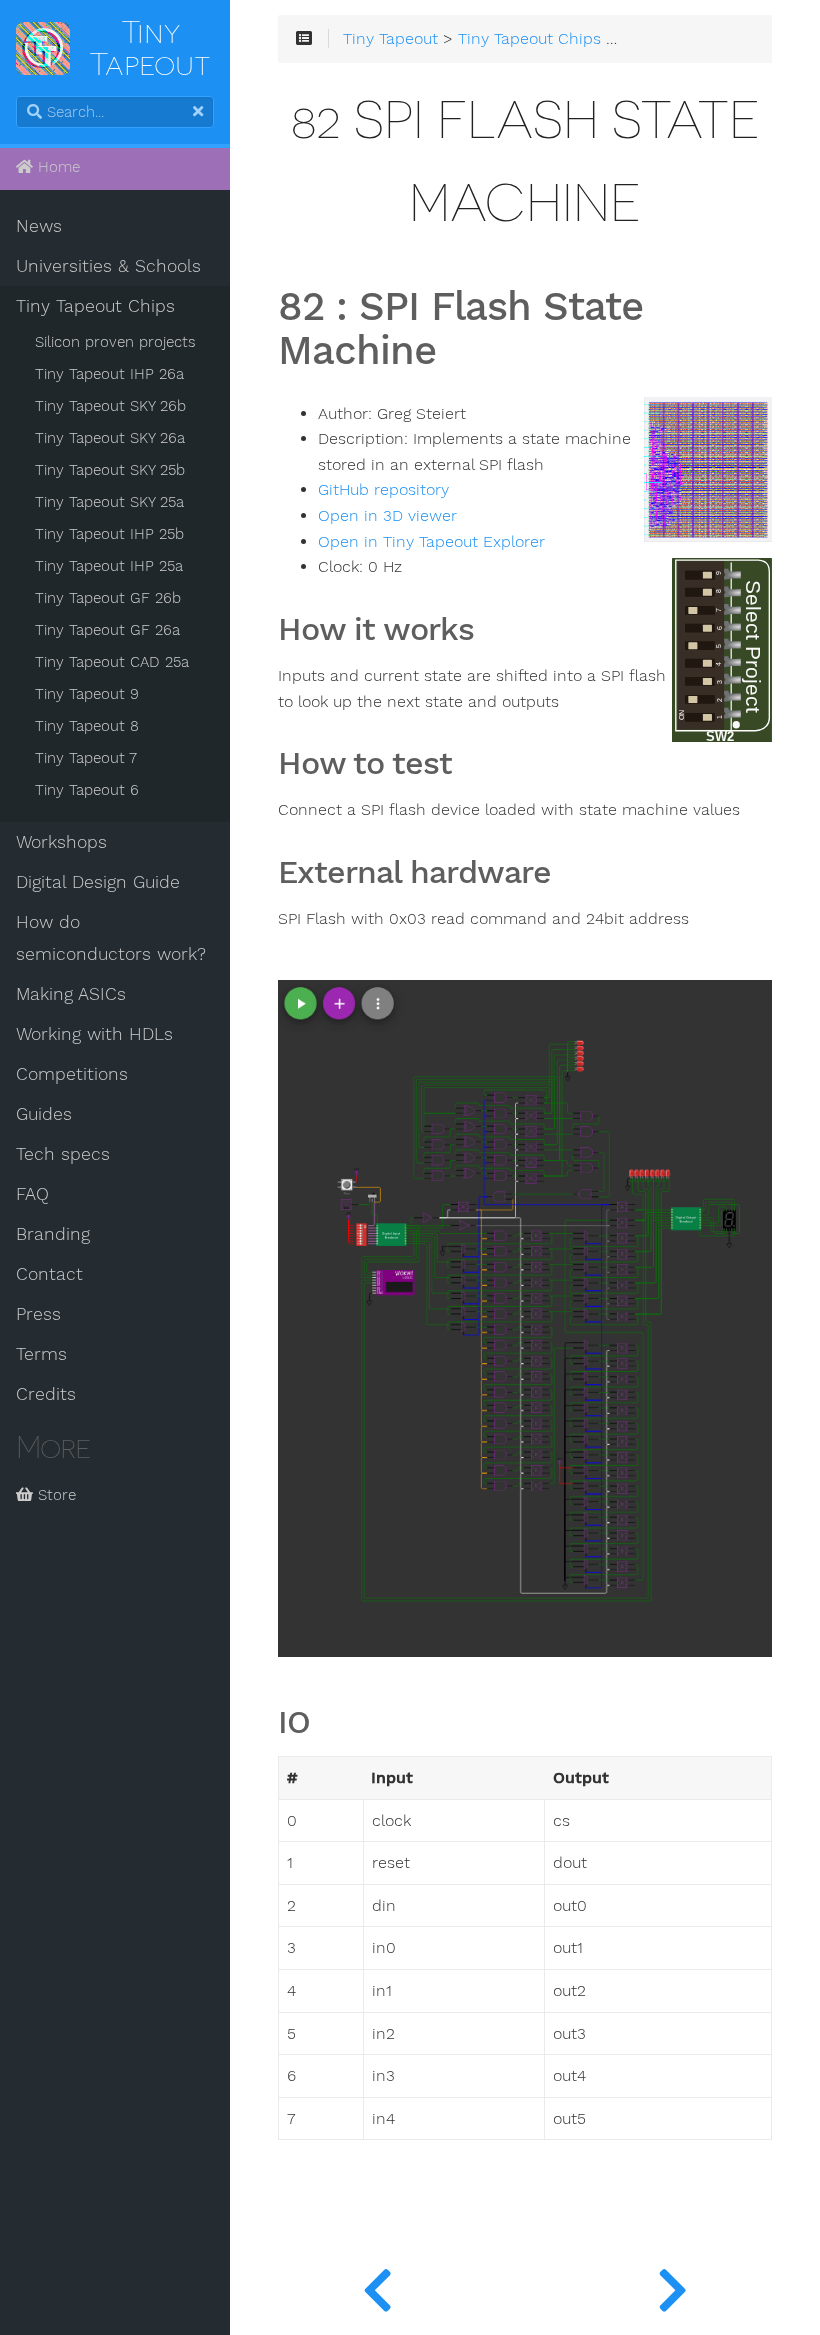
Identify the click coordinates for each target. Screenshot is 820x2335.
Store (54, 1495)
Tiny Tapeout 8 (87, 726)
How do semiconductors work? (111, 938)
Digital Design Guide (98, 882)
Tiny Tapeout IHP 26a (109, 374)
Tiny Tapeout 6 (87, 790)
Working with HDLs (94, 1034)
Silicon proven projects (115, 342)
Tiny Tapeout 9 (87, 694)
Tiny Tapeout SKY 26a (110, 438)
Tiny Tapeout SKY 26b (110, 406)
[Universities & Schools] (377, 2285)
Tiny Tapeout (390, 39)
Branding (53, 1234)
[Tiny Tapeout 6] (672, 2285)
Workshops (61, 842)
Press (38, 1314)
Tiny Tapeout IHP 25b (109, 534)
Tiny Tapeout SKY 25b (110, 470)
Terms (41, 1354)
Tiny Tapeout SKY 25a (109, 502)
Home (56, 167)
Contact (49, 1274)
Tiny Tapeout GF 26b (108, 598)
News (39, 226)
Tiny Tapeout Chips (95, 306)
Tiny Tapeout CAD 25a (112, 662)
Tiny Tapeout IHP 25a (109, 566)
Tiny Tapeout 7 (86, 758)
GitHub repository (383, 490)
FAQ (32, 1194)
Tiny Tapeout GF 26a (107, 630)
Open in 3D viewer (387, 516)
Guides (44, 1114)
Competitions (72, 1074)
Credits (46, 1394)
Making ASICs (71, 994)
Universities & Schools (108, 266)
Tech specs (63, 1154)
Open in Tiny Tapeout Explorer (431, 542)
